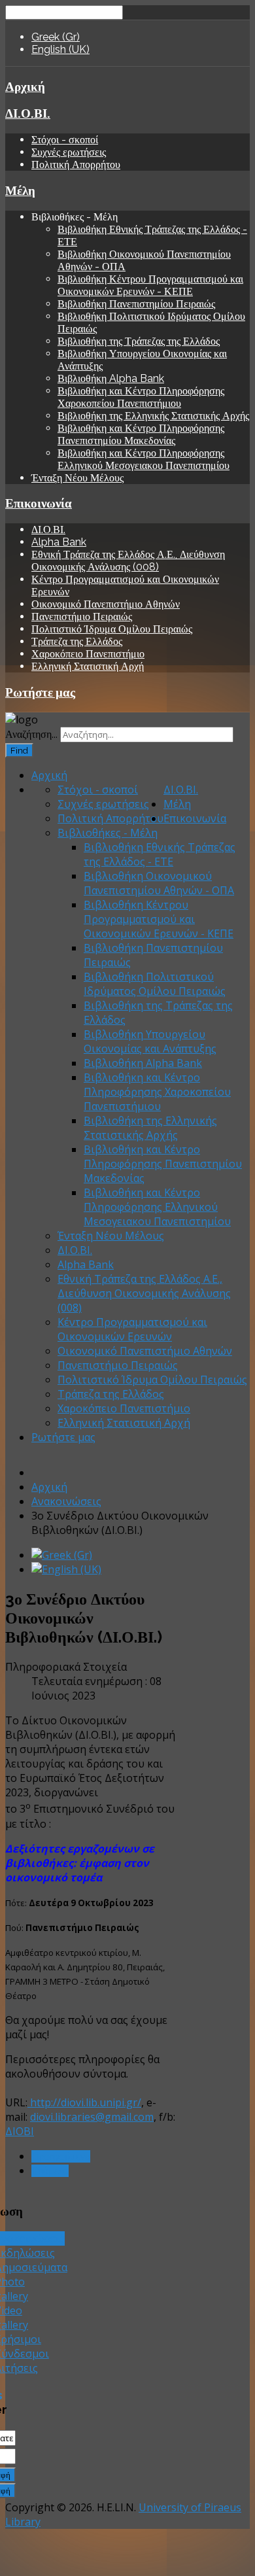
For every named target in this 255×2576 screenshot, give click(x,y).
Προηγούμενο (61, 2156)
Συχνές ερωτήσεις (69, 152)
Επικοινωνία (39, 503)
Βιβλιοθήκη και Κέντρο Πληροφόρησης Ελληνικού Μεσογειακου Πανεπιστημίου (144, 459)
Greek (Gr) (56, 37)
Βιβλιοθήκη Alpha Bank (111, 378)
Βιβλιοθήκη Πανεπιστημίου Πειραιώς (136, 304)
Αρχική (25, 86)
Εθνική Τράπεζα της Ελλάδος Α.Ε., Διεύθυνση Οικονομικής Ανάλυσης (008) (128, 561)
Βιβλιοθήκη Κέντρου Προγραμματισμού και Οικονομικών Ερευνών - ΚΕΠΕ (150, 285)
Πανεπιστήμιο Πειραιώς (82, 617)
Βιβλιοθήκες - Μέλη (108, 833)
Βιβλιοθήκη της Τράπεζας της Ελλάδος (139, 341)
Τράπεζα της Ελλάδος (77, 641)
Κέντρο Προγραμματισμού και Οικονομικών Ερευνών (132, 1329)
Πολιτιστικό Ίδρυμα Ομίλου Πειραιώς (112, 629)
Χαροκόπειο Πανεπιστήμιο (88, 654)
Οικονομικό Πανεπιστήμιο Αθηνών (106, 604)
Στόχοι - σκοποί (65, 140)
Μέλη (20, 190)
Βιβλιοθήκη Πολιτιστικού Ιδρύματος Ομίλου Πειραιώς (155, 984)
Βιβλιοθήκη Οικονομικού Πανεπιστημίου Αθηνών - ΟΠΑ (159, 883)
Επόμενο (50, 2171)
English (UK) (60, 49)
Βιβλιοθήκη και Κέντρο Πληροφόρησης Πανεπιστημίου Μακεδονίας (141, 434)
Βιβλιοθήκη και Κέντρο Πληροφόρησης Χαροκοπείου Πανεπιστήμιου (141, 397)
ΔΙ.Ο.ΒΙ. (28, 113)
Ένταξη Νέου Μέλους (77, 478)
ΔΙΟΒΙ (20, 2131)
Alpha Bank (59, 542)
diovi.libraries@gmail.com (92, 2117)
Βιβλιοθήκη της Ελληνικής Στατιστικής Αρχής (153, 416)
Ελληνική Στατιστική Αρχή (88, 666)
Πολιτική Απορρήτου (76, 165)
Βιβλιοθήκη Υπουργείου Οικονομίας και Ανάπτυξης (150, 1041)
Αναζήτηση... (31, 734)
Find (19, 750)
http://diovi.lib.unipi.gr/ (84, 2102)
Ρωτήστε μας (40, 692)
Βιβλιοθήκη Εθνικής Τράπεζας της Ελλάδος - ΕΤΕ (160, 854)
